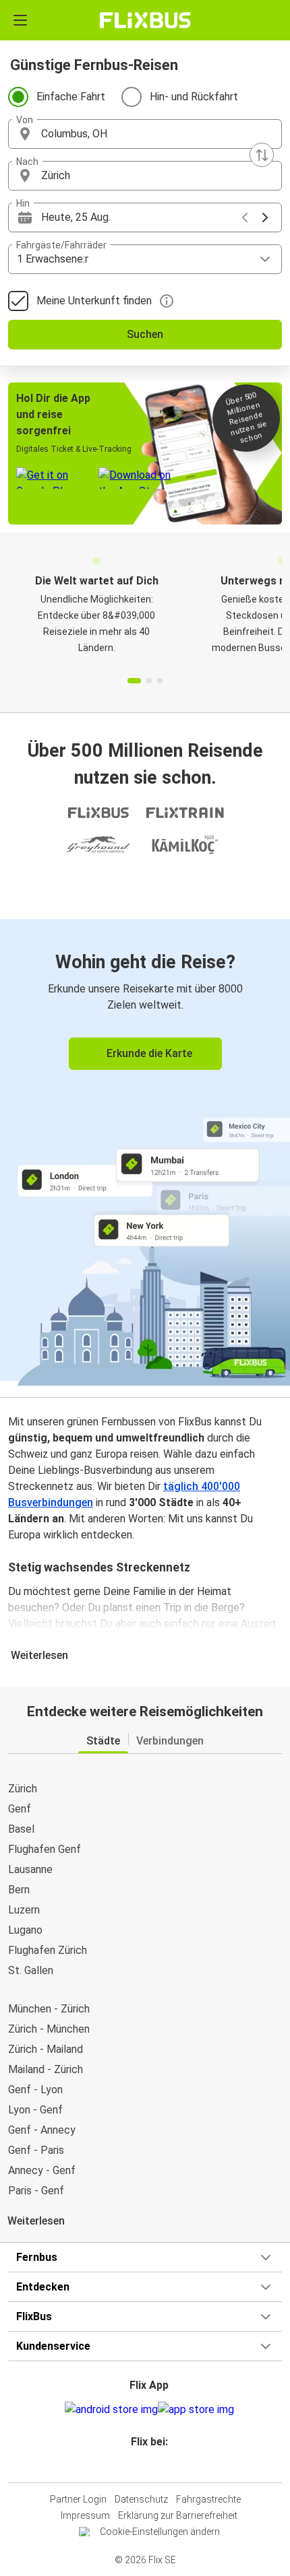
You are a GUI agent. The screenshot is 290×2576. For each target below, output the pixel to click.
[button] (145, 134)
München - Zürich (49, 2009)
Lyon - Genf (35, 2110)
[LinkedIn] (151, 2466)
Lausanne (30, 1869)
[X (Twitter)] (155, 2466)
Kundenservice (53, 2346)
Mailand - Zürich (46, 2069)
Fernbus (37, 2257)
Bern (19, 1890)
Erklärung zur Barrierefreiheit (178, 2515)
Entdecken (43, 2287)
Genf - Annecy (42, 2130)
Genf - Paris (36, 2150)
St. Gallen (31, 1970)
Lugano (25, 1930)
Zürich (23, 1789)
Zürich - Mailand (46, 2049)
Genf (20, 1809)
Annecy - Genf (42, 2170)
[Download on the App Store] (196, 2410)
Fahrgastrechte (208, 2499)
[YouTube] (147, 2466)
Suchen (145, 334)
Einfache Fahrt (71, 97)
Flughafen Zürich (48, 1950)
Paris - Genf (36, 2191)
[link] (145, 1150)
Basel (21, 1829)
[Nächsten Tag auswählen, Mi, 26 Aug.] (265, 217)
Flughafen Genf (45, 1849)
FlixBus (34, 2316)
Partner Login (78, 2499)
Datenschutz (141, 2499)
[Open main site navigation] (20, 20)
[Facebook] (139, 2466)
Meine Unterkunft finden (94, 301)
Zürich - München (49, 2029)
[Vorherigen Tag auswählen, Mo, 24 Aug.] (245, 217)
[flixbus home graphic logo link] (145, 20)
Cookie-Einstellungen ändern (160, 2532)
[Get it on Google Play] (111, 2410)
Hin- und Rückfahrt (194, 97)
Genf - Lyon (35, 2090)
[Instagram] (143, 2466)
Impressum (85, 2515)
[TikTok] (159, 2466)
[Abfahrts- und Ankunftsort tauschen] (262, 155)
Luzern (24, 1910)
